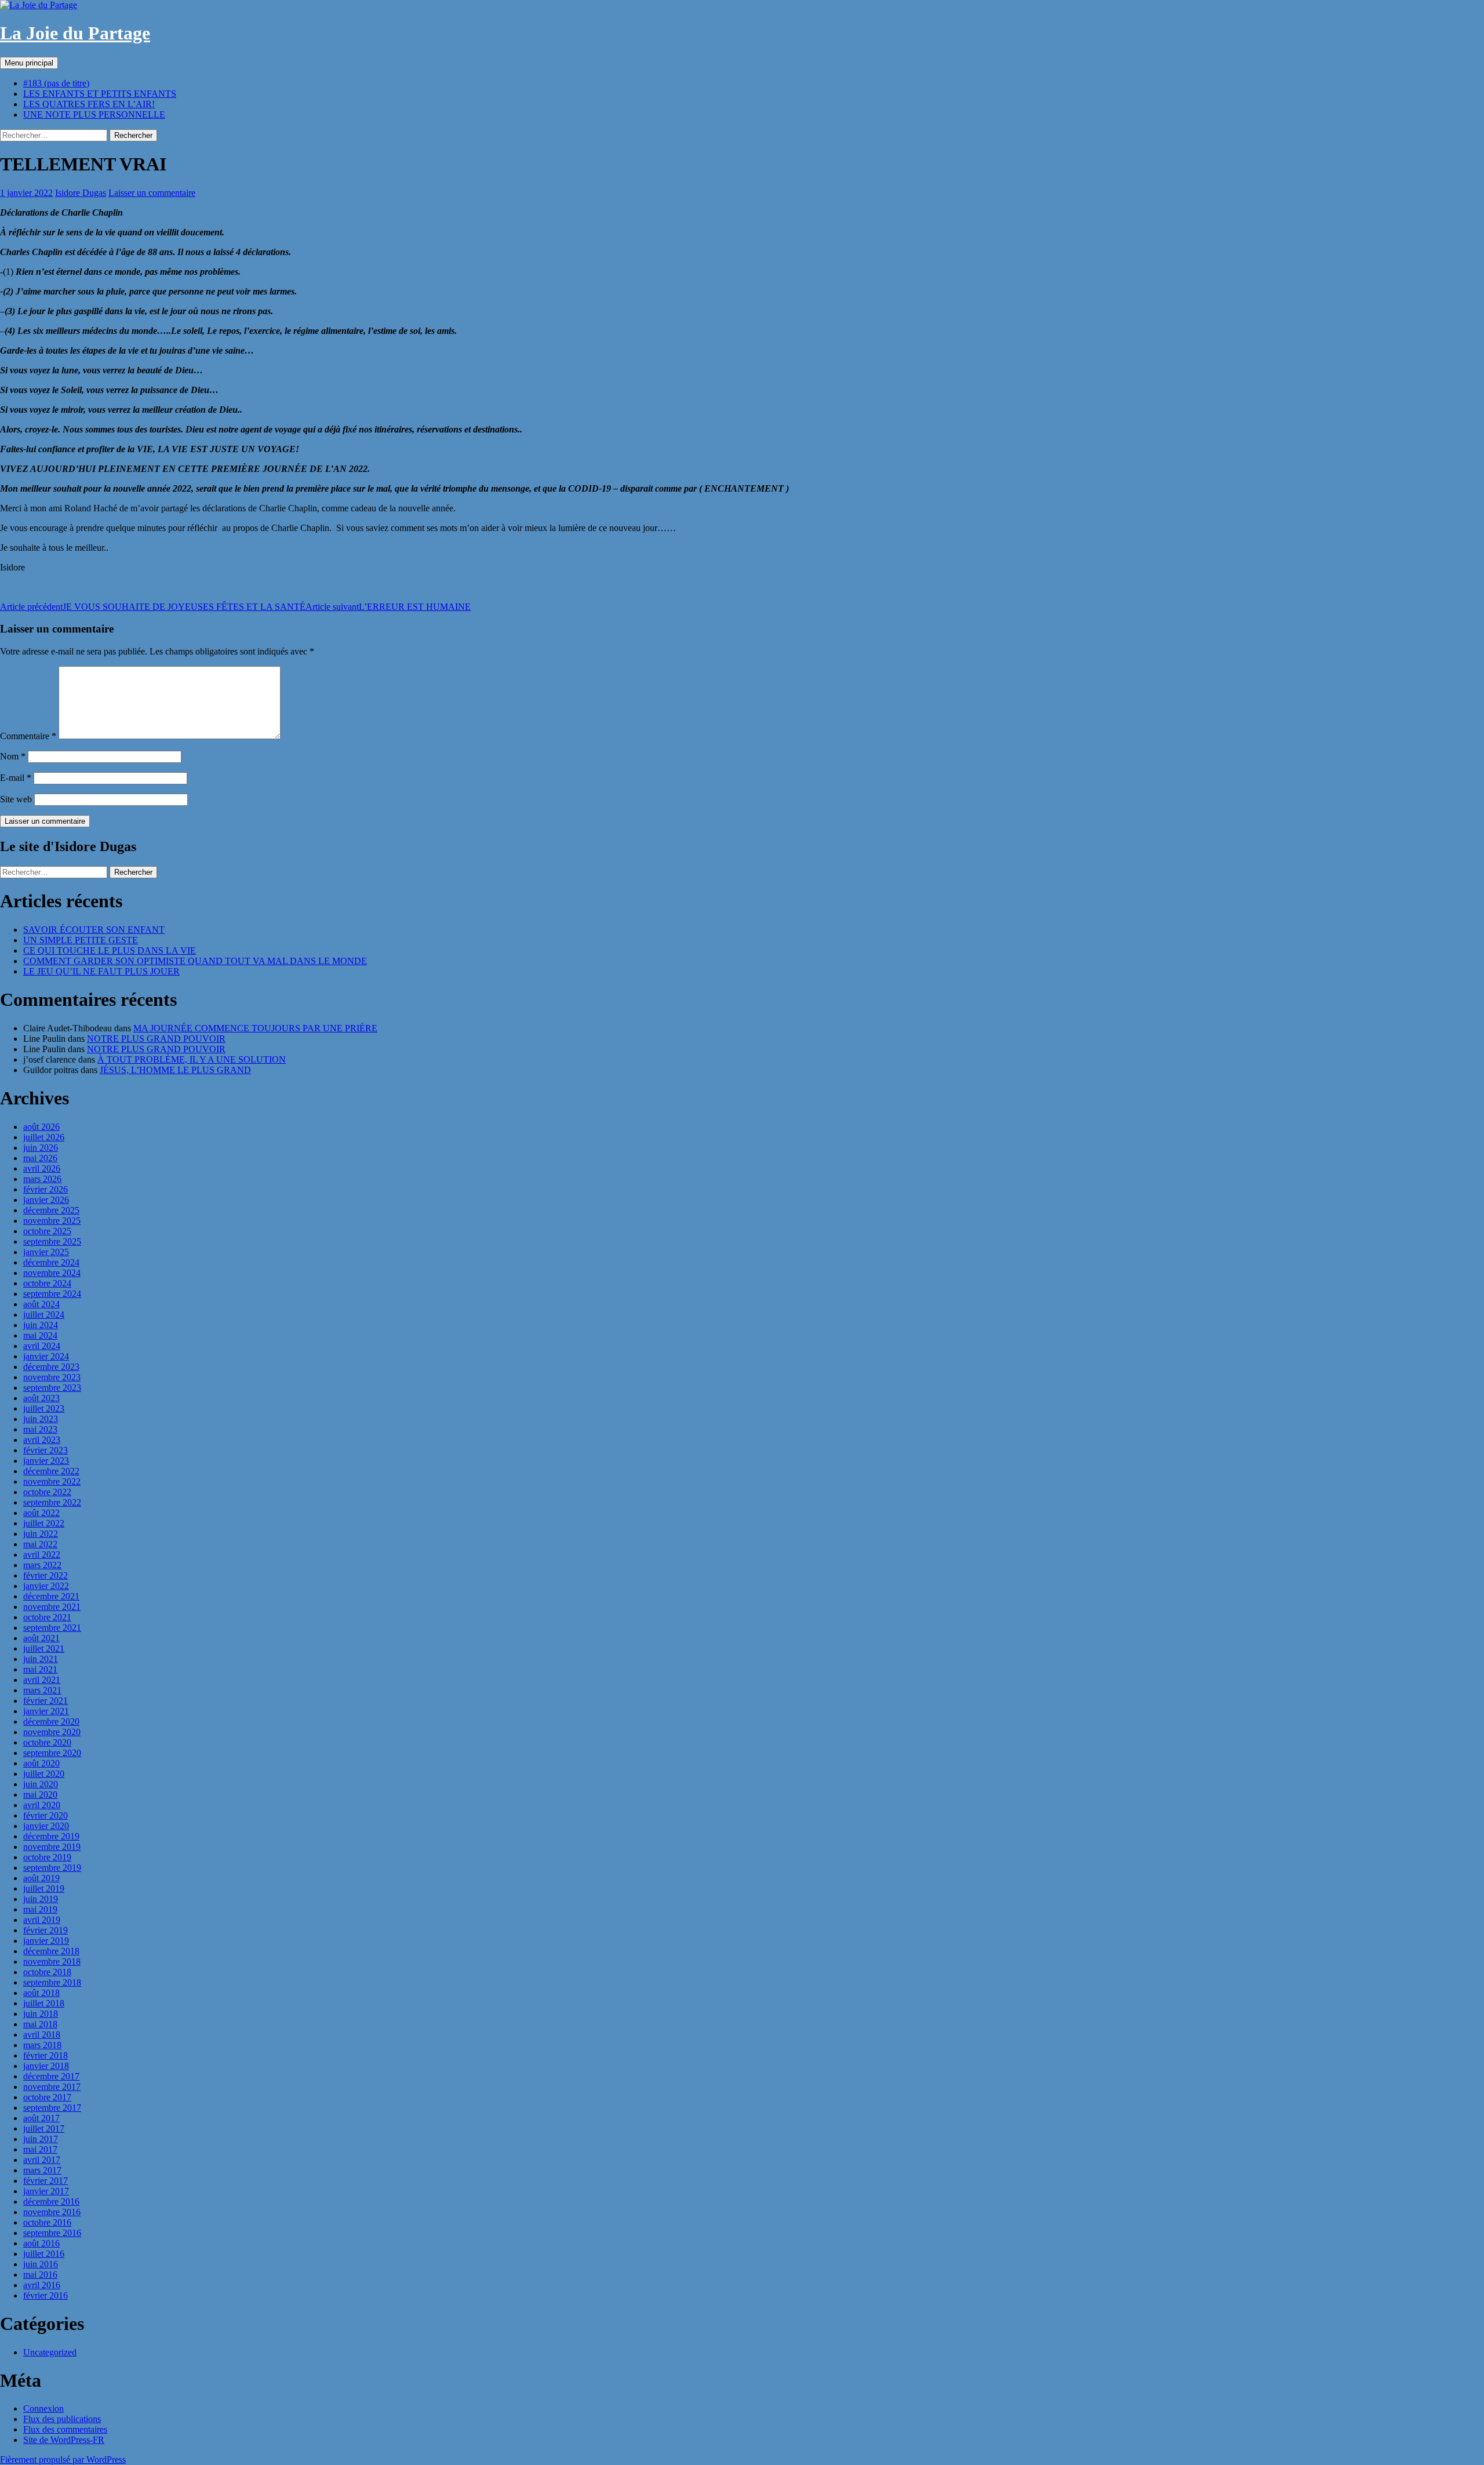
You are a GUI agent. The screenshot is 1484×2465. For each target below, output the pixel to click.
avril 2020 (42, 1805)
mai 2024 (40, 1335)
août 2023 (41, 1398)
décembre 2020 (51, 1721)
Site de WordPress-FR (64, 2440)
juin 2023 (41, 1419)
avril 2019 (42, 1920)
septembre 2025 (52, 1241)
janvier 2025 (46, 1252)
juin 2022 (41, 1534)
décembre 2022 (51, 1471)
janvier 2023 (46, 1461)
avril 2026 (42, 1168)
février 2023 (46, 1450)
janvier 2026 (46, 1200)
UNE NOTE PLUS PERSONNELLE (94, 114)
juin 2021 (41, 1659)
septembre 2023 (52, 1388)
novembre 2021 (52, 1607)
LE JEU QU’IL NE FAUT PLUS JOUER (101, 971)
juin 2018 (41, 2014)
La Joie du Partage (75, 33)
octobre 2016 (47, 2222)
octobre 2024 (47, 1283)
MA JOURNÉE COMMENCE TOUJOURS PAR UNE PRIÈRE (255, 1028)
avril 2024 (42, 1346)
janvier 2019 (46, 1941)
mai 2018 (40, 2024)
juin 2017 (41, 2139)
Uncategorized (50, 2352)
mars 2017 (42, 2170)
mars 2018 (42, 2045)
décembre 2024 (51, 1262)
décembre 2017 (51, 2076)
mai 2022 (40, 1544)
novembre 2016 (52, 2212)
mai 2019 (40, 1909)
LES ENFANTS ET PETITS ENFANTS (100, 94)
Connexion (43, 2408)
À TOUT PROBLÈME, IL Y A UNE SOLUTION (192, 1059)
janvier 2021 (46, 1711)
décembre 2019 (51, 1836)
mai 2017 (40, 2149)
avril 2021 (42, 1680)
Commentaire (28, 736)
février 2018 (46, 2055)
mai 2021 (40, 1669)
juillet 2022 (44, 1523)
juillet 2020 (44, 1774)
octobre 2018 (47, 1972)
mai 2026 (40, 1158)
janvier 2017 (46, 2191)
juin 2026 (41, 1148)
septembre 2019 (52, 1868)
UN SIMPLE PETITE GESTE (81, 940)
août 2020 (41, 1763)
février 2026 (46, 1189)
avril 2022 (42, 1555)
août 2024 (41, 1304)
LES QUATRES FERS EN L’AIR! (89, 104)
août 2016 (41, 2243)
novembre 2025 (52, 1221)
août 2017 (41, 2118)
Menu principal (29, 63)
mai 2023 (40, 1429)
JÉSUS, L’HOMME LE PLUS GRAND (175, 1070)
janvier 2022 (46, 1586)
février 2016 (46, 2295)
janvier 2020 (46, 1826)
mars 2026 (42, 1179)
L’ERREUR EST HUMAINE (388, 607)
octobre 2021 (47, 1617)
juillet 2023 (44, 1408)
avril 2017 (42, 2160)
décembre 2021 (51, 1596)
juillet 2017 (44, 2128)
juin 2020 (41, 1784)
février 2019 (46, 1930)
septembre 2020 (52, 1753)
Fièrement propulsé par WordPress (63, 2459)
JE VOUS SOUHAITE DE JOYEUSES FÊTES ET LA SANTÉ (153, 607)
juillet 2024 (44, 1315)
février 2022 (46, 1575)
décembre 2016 (51, 2202)
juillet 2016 (44, 2254)
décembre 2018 (51, 1951)
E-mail (16, 778)
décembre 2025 (51, 1210)
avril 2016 (42, 2285)
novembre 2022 (52, 1481)
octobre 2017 (47, 2097)
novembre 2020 (52, 1732)
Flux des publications (62, 2419)
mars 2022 (42, 1565)
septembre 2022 (52, 1502)
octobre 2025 (47, 1231)
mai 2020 (40, 1795)
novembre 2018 (52, 1962)
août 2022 (41, 1513)
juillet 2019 (44, 1888)
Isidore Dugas (81, 193)
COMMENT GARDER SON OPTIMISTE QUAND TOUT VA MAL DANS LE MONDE (195, 961)
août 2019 (41, 1878)
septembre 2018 (52, 1982)
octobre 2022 (47, 1492)
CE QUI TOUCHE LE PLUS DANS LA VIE (110, 950)
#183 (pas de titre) (56, 83)
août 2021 (41, 1638)
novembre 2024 (52, 1273)
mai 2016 (40, 2275)
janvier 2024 (46, 1356)
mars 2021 (42, 1690)
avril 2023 (42, 1440)
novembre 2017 (52, 2087)
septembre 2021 (52, 1628)
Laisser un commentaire (152, 193)
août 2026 (41, 1127)
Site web (16, 799)
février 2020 (46, 1815)
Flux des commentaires (65, 2429)
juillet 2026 (44, 1137)
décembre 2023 (51, 1367)
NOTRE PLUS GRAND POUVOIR (156, 1039)
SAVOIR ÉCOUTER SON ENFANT (94, 930)
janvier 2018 (46, 2066)
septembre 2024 (52, 1294)
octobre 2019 (47, 1857)
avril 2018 (42, 2035)
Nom (13, 756)
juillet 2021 (44, 1648)
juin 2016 (41, 2264)
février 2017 (46, 2181)
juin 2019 (41, 1899)
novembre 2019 (52, 1847)
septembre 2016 (52, 2233)
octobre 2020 (47, 1742)
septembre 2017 (52, 2108)
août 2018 (41, 1993)
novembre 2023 (52, 1377)
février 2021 (46, 1701)
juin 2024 (41, 1325)
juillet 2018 (44, 2003)
